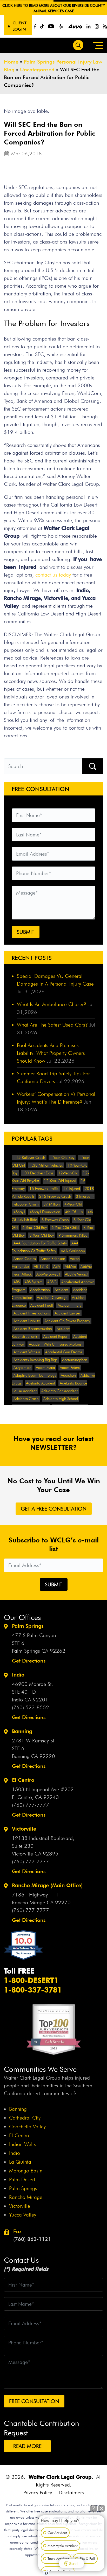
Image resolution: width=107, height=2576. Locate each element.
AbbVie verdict (76, 1274)
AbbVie (70, 1266)
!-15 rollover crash (29, 1158)
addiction (68, 1375)
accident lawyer (67, 1313)
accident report (56, 1337)
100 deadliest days (38, 1173)
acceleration (40, 1290)
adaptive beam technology (35, 1375)
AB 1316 (41, 1266)
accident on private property (67, 1321)
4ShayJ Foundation (45, 1212)
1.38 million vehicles (46, 1165)
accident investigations (32, 1313)
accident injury (69, 1305)
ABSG (52, 1282)
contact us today (54, 575)
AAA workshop (73, 1251)
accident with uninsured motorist (56, 1344)
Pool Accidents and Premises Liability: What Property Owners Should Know (51, 1053)
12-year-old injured (60, 1181)
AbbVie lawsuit (48, 1274)
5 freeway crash (55, 1220)
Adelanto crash (26, 1399)
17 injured (72, 1189)
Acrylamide (22, 1368)
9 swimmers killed (73, 1235)
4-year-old (73, 1204)
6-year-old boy (35, 1228)
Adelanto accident (41, 1383)
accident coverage (52, 1298)
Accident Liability (27, 1321)
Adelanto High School (61, 1399)
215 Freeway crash (55, 1196)
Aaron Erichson (53, 1259)
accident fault (42, 1305)
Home (11, 62)
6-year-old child (65, 1228)
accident (61, 1290)
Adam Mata (45, 1368)
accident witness (27, 1352)
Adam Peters (70, 1368)
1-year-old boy (62, 1158)
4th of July (74, 1212)
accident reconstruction (33, 1329)
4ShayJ (19, 1212)
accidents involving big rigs (35, 1360)
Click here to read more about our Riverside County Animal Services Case (54, 8)
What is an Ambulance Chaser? (52, 1004)
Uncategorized (37, 70)
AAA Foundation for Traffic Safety (40, 1243)
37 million (52, 1204)
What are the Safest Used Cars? (52, 1025)
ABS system (34, 1282)
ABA (57, 1266)
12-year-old (68, 1173)
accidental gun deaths (64, 1352)
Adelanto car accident (59, 1391)
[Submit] (93, 766)
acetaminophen (75, 1360)
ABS (17, 1282)
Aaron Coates (25, 1259)
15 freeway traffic (44, 1189)
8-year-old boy (42, 1235)
